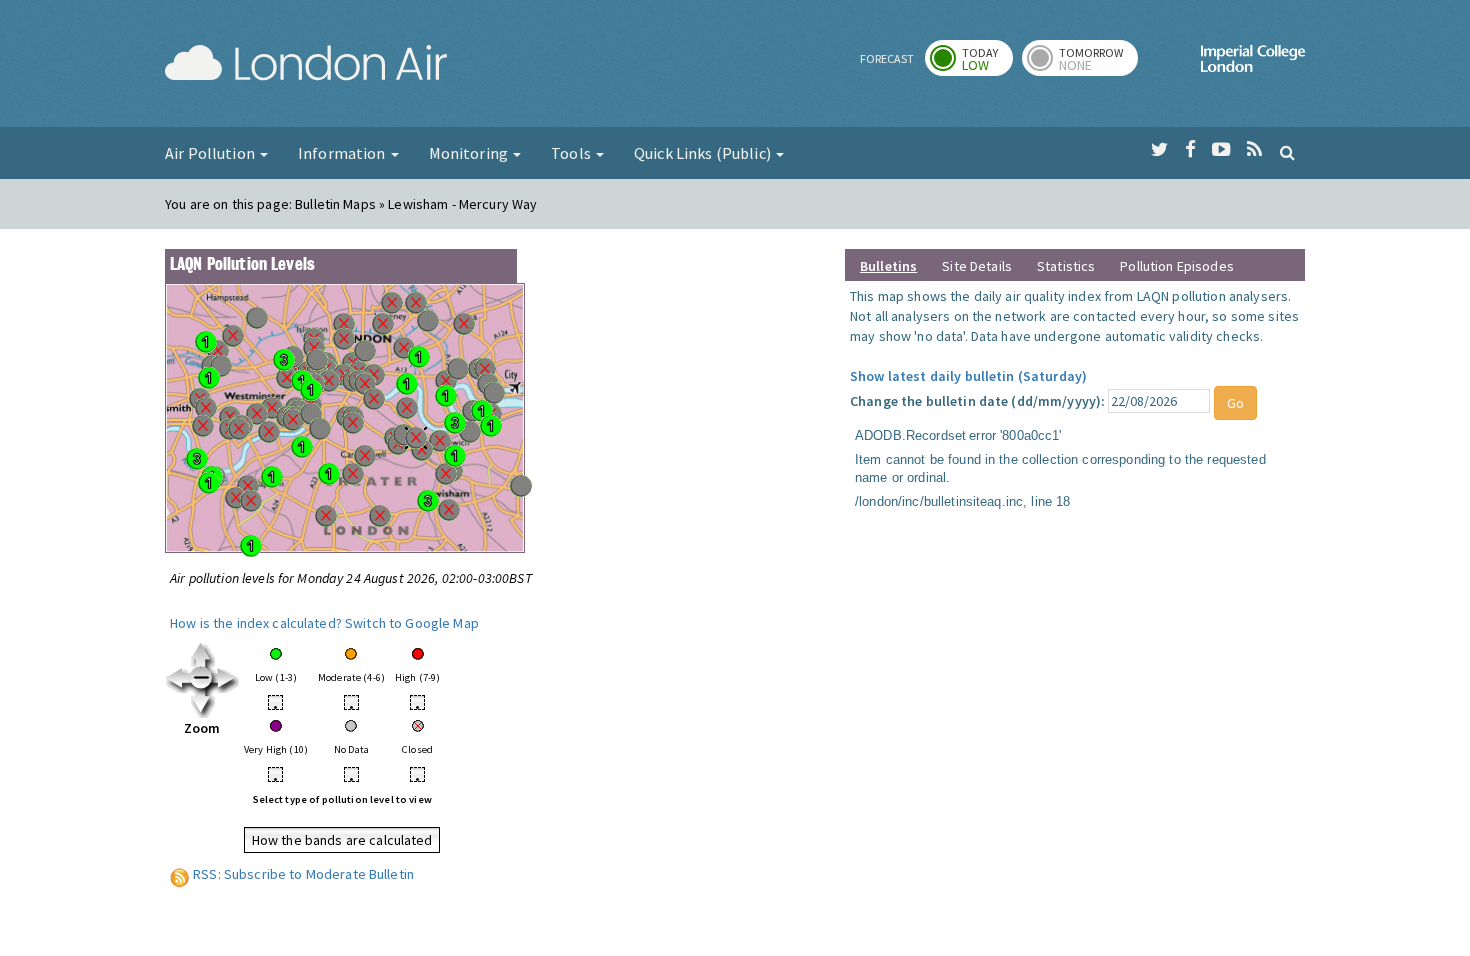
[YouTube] (1221, 150)
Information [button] (343, 153)
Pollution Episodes (1177, 266)
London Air (306, 66)
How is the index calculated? (256, 623)
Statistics (1066, 266)
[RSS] (1254, 150)
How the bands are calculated (342, 840)
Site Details (977, 266)
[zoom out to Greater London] (202, 679)
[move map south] (202, 704)
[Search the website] (1287, 152)
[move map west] (177, 679)
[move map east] (227, 679)
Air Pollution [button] (211, 153)
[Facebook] (1190, 150)
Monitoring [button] (470, 153)
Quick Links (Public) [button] (704, 153)
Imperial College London (1253, 66)
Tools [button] (572, 153)
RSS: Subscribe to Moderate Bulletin (303, 874)
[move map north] (202, 654)
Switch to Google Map (412, 623)
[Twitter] (1159, 150)
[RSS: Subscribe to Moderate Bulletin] (180, 874)
